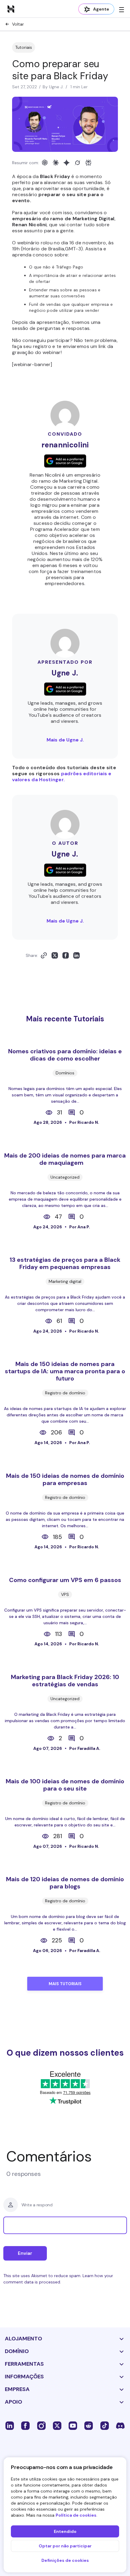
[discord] (120, 2425)
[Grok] (77, 163)
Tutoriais (24, 47)
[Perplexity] (88, 163)
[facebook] (25, 2425)
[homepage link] (11, 9)
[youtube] (73, 2425)
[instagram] (41, 2425)
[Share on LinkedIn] (76, 955)
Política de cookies (76, 2515)
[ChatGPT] (45, 163)
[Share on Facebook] (66, 955)
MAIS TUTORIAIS (65, 1984)
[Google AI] (67, 163)
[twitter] (57, 2425)
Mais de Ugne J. (65, 740)
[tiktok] (105, 2425)
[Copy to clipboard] (44, 955)
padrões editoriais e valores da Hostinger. (62, 777)
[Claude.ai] (56, 163)
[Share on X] (55, 955)
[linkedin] (10, 2425)
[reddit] (89, 2425)
